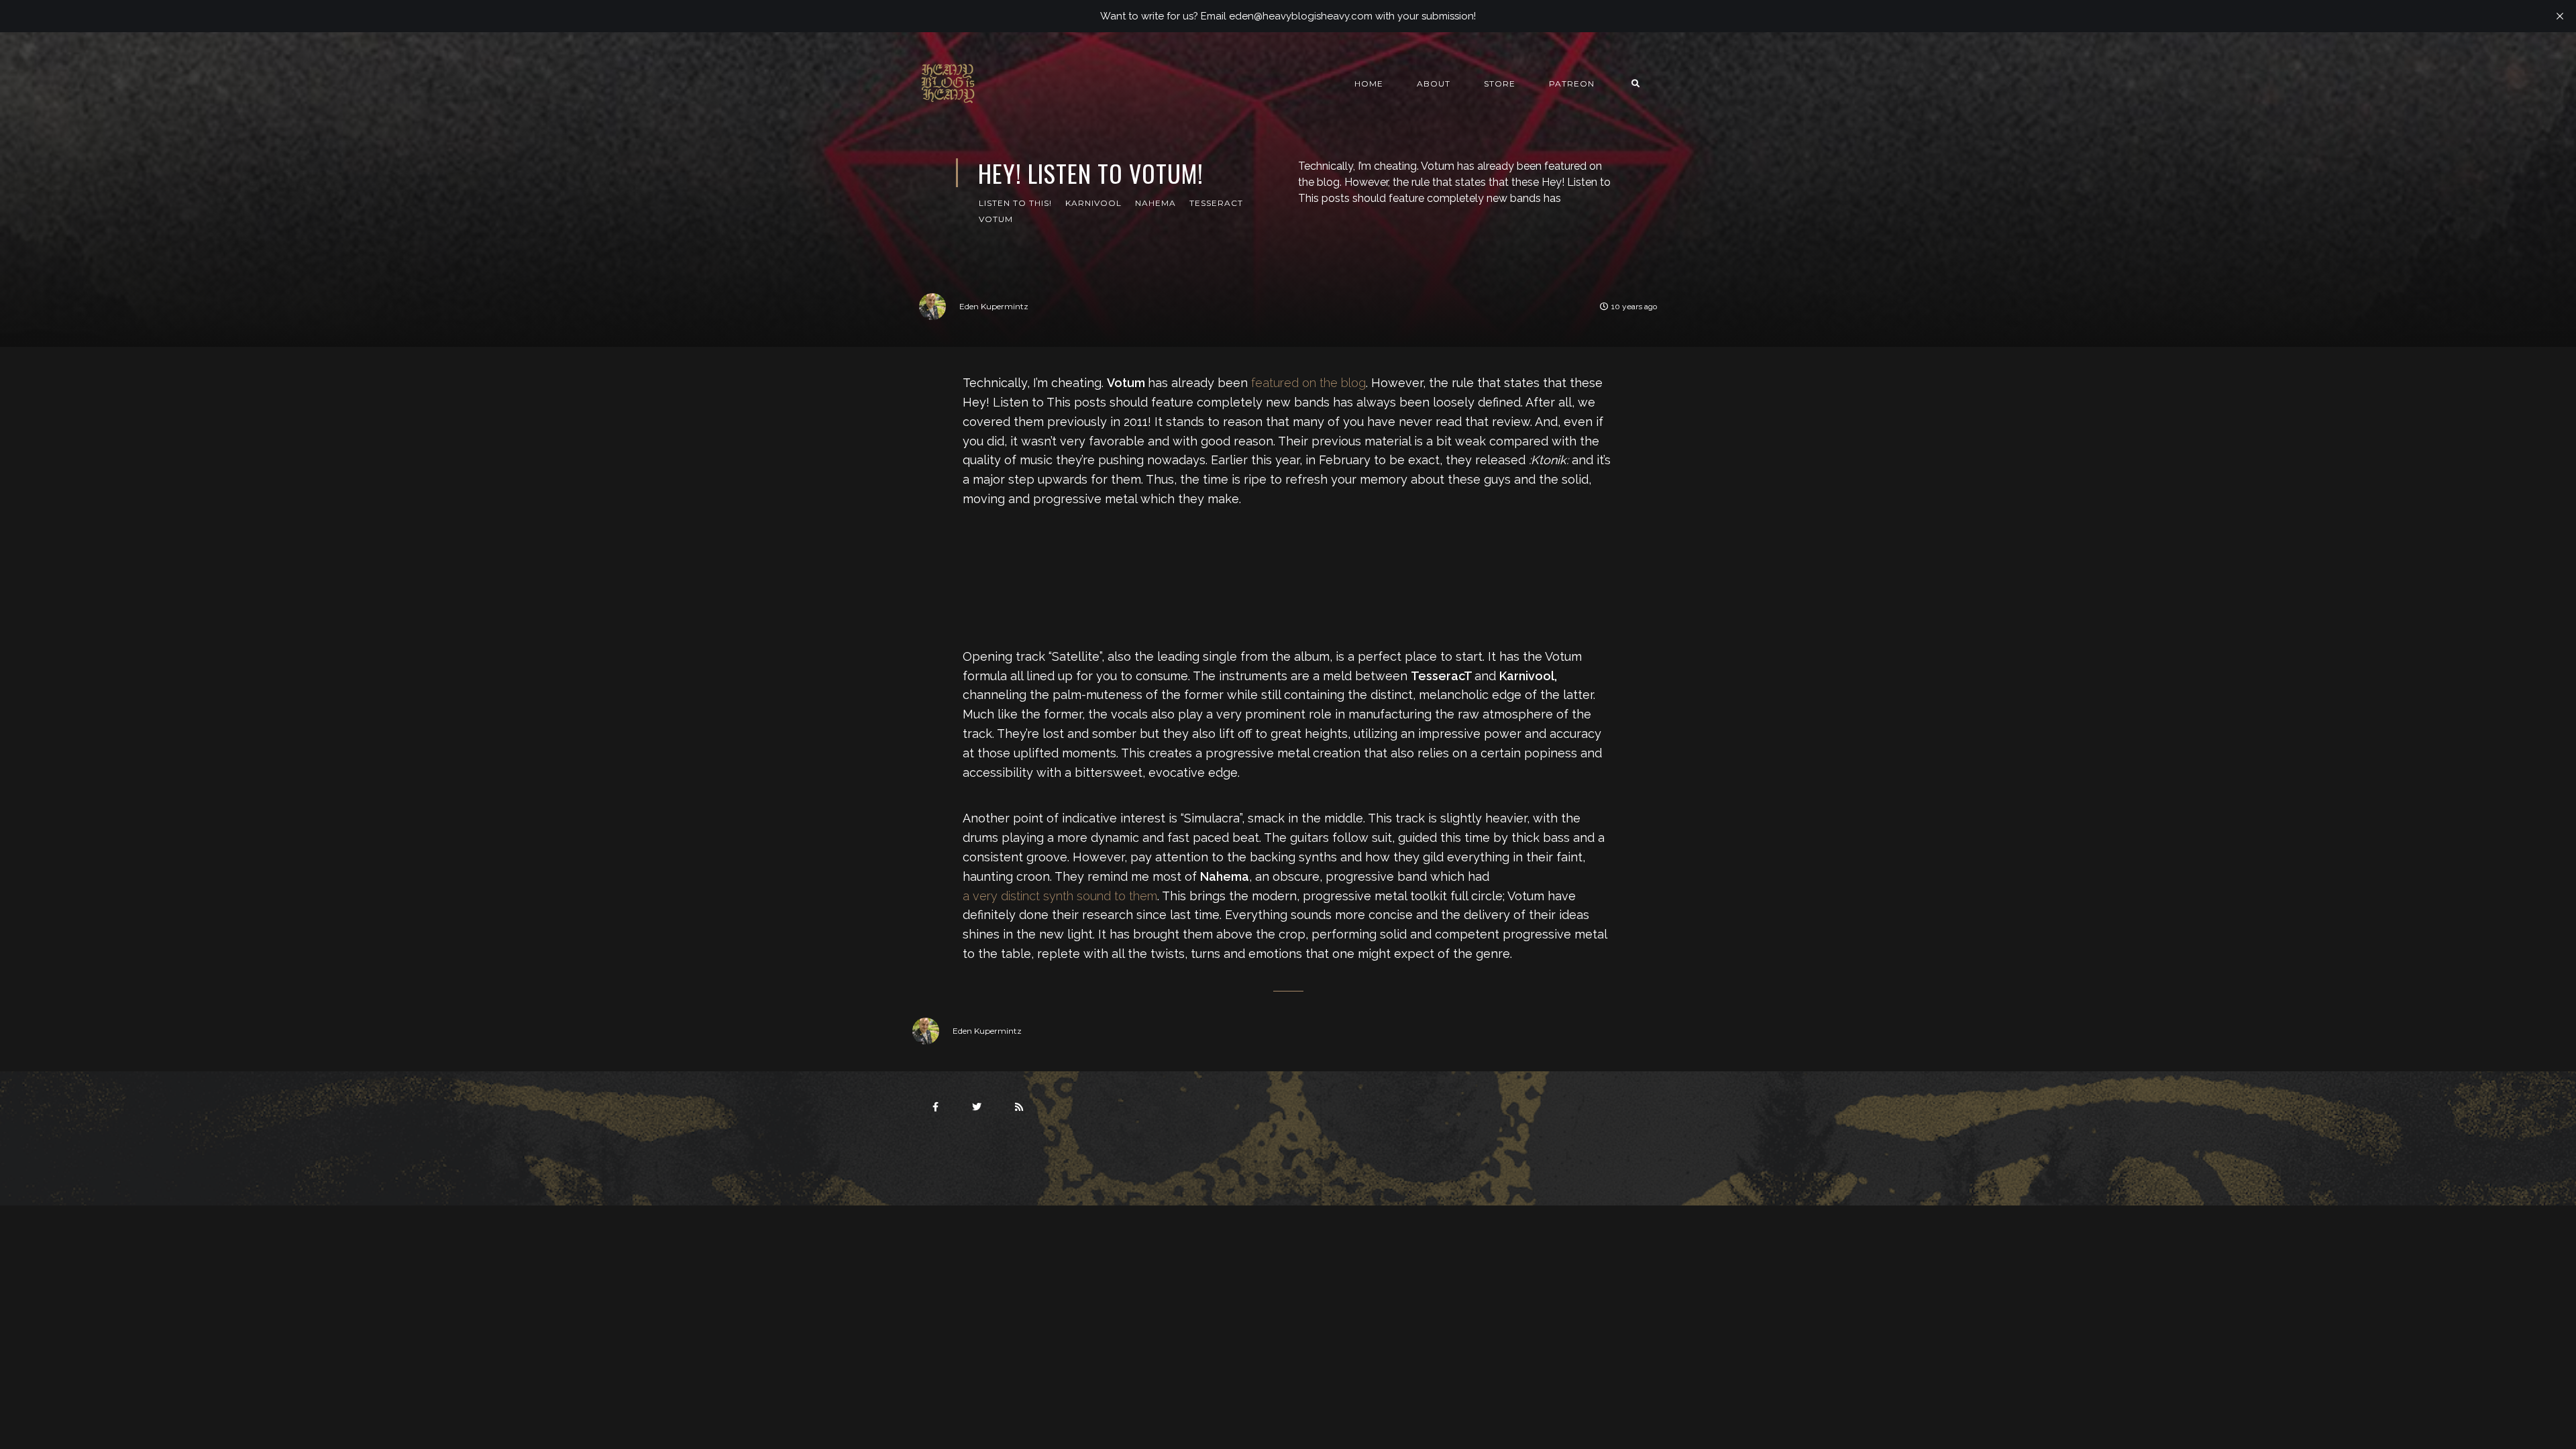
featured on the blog (1308, 383)
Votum (996, 219)
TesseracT (1216, 203)
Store (1500, 84)
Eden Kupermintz (994, 306)
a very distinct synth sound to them (1060, 896)
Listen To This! (1015, 203)
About (1434, 84)
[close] (2560, 16)
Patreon (1572, 84)
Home (1369, 84)
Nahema (1156, 203)
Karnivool (1093, 203)
